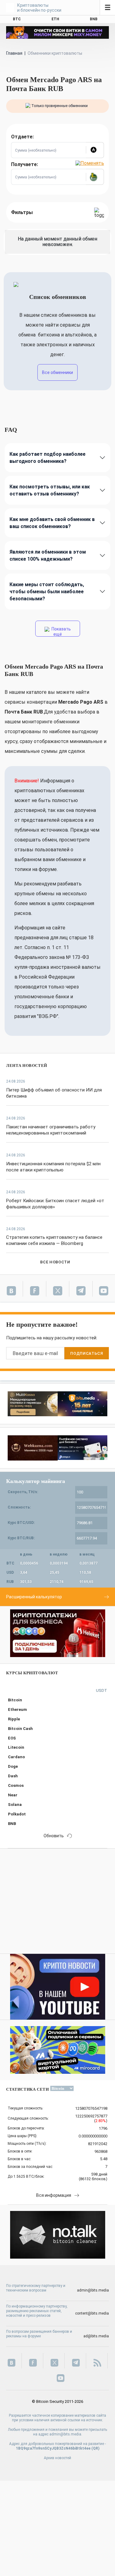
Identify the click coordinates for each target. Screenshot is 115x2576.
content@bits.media (92, 2313)
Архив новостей (57, 2458)
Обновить (54, 1836)
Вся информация (54, 2195)
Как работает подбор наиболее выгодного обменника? (48, 458)
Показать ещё (61, 632)
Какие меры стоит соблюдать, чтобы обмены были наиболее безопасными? (47, 592)
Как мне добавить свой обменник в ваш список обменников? (52, 523)
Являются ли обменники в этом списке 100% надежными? (48, 555)
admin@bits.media (93, 2290)
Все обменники (57, 372)
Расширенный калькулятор (34, 1597)
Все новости (55, 1262)
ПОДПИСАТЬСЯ (86, 1353)
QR (96, 2448)
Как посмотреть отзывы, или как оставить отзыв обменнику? (50, 490)
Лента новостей (27, 1065)
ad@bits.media (96, 2336)
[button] (95, 150)
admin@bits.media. (66, 2434)
